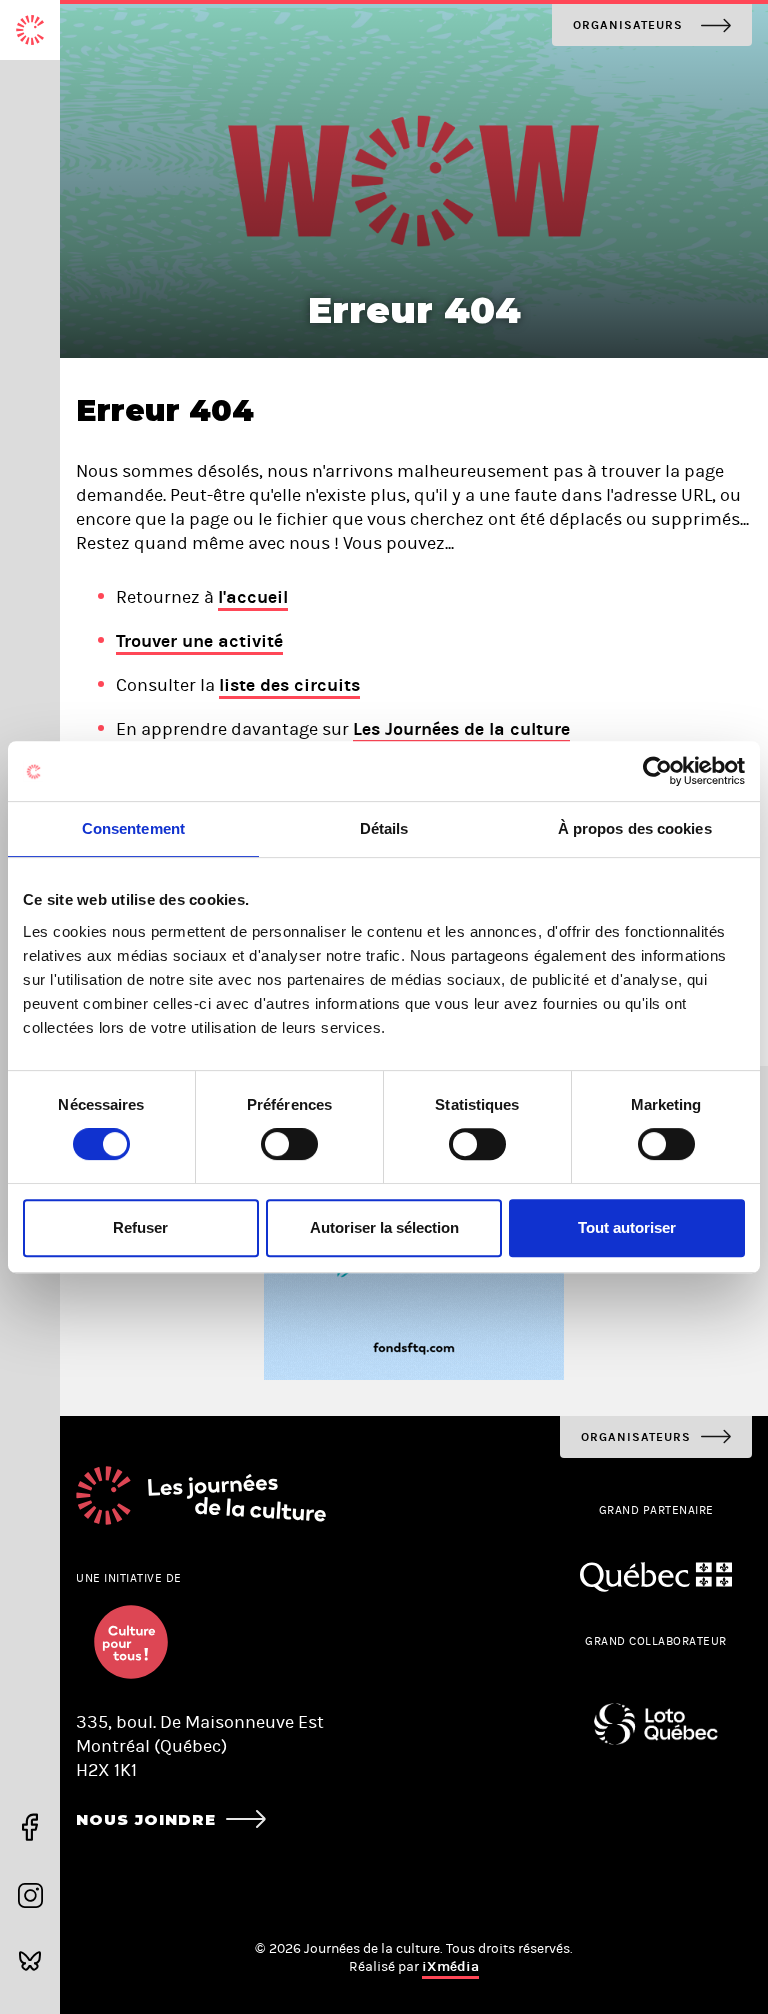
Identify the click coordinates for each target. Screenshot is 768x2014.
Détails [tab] (384, 828)
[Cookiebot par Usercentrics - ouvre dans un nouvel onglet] (657, 771)
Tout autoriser (627, 1227)
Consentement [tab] (133, 828)
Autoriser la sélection (384, 1227)
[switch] (289, 1144)
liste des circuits (289, 685)
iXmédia (450, 1966)
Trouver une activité (199, 641)
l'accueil (253, 597)
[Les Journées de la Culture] (30, 30)
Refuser (140, 1227)
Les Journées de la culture (461, 729)
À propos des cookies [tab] (635, 828)
